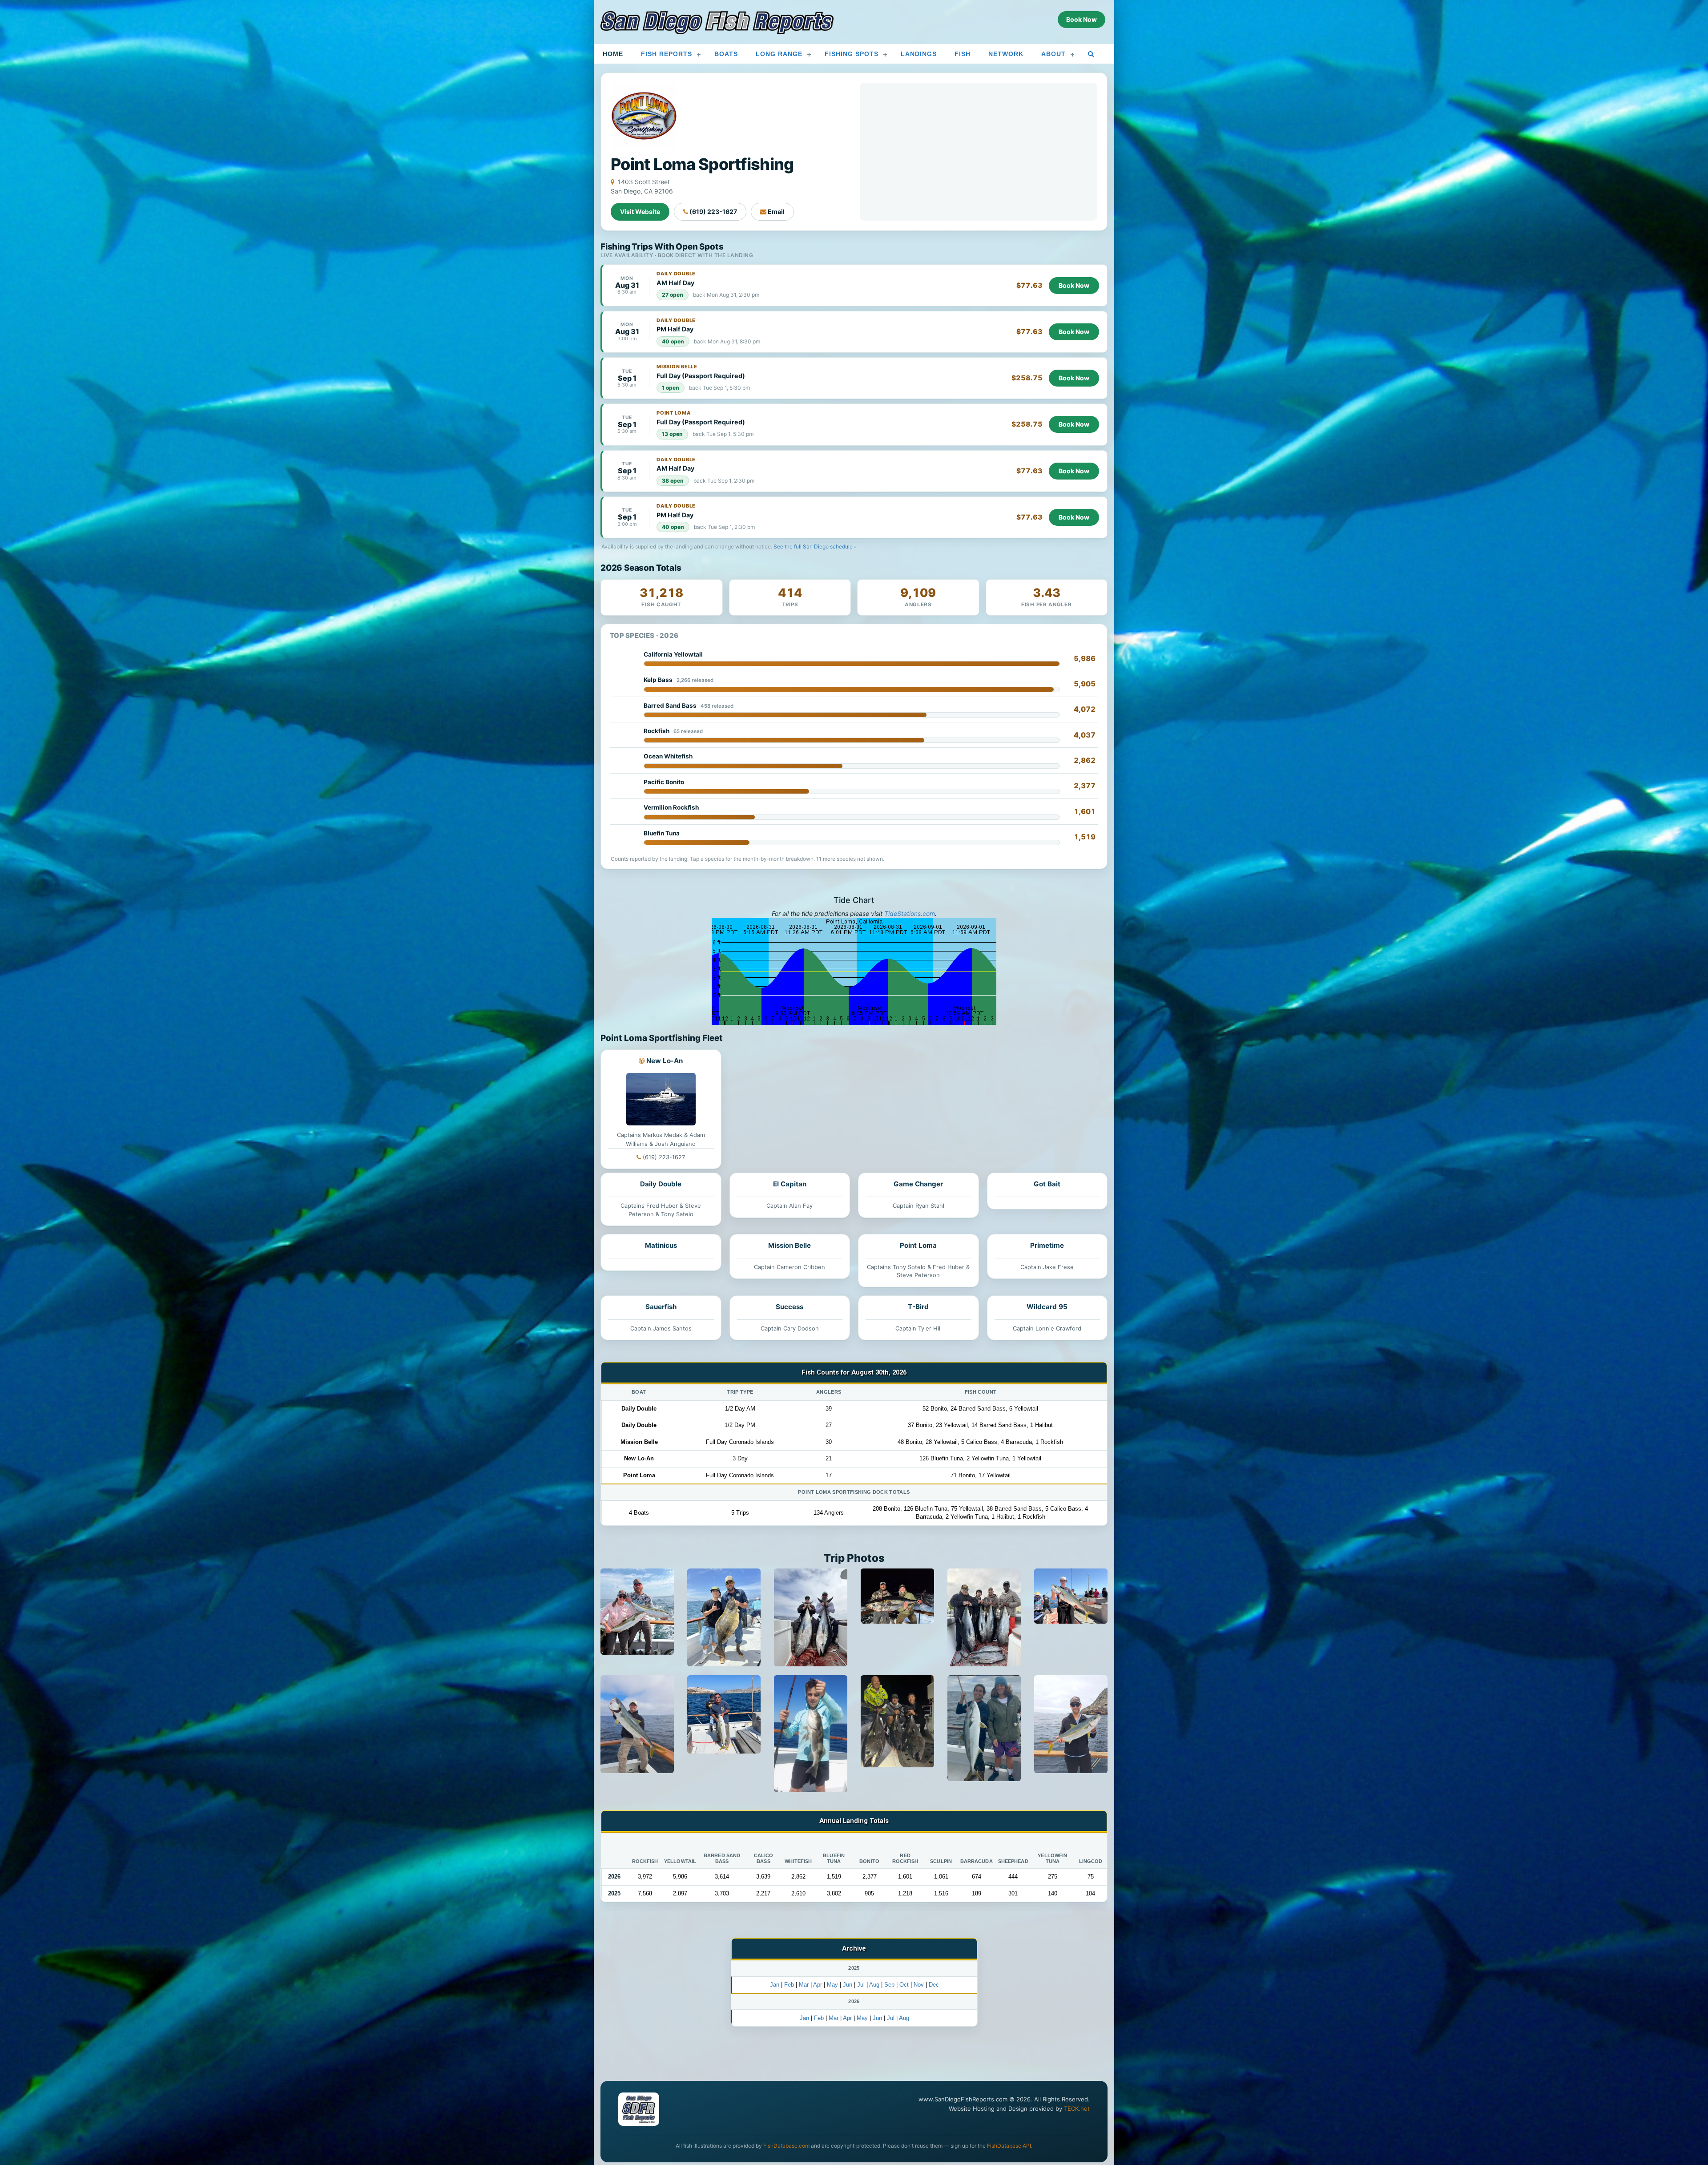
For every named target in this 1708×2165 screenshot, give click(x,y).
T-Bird (918, 1307)
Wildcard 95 (1047, 1307)
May (832, 1985)
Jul (861, 1985)
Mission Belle (790, 1245)
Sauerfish (661, 1307)
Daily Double (661, 1184)
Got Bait (1047, 1184)
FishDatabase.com (786, 2146)
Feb (789, 1985)
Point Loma (918, 1245)
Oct (904, 1985)
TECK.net (1077, 2109)
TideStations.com (910, 913)
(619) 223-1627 (713, 212)
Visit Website (640, 212)
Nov (919, 1985)
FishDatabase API (1009, 2146)
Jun (848, 1985)
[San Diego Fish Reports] (717, 23)
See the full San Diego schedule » (815, 546)
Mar (804, 1985)
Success (790, 1307)
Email (775, 212)
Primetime (1047, 1245)
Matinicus (661, 1245)
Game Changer (918, 1184)
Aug (874, 1985)
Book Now (1074, 285)
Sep (889, 1985)
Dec (934, 1985)
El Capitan (790, 1184)
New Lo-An (665, 1061)
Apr (818, 1985)
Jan (775, 1985)
